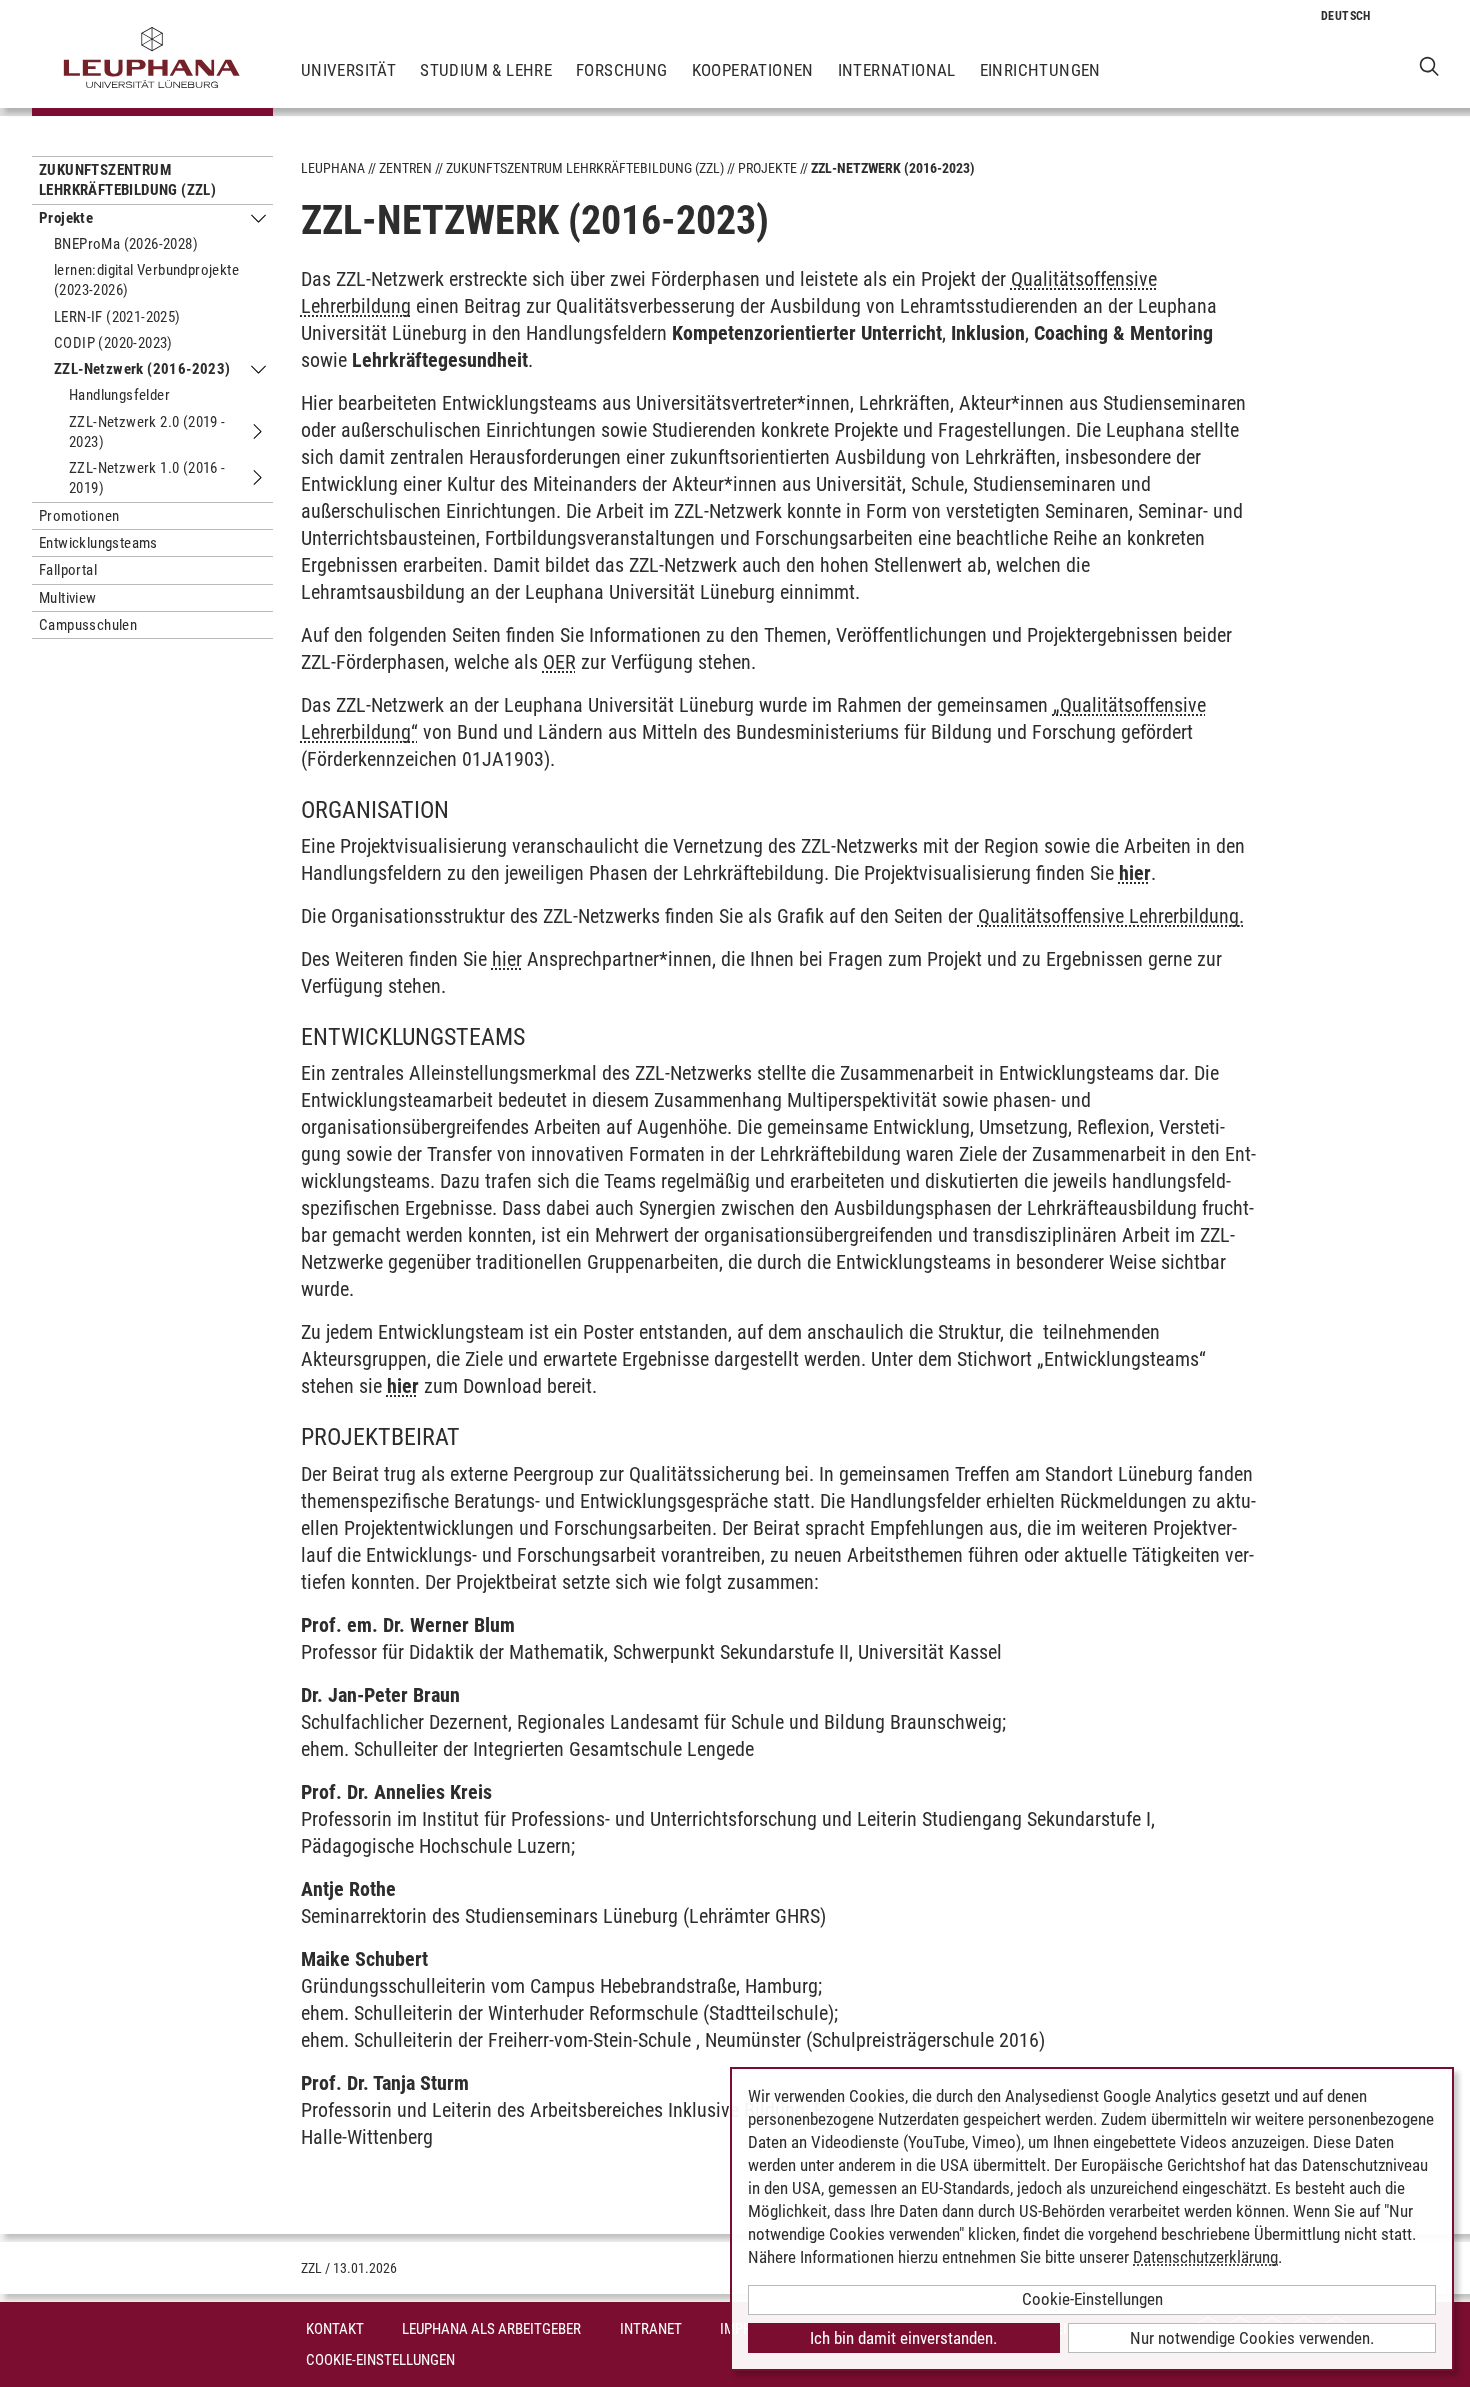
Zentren (405, 168)
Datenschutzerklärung (1205, 2257)
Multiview (68, 598)
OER (559, 662)
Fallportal (68, 570)
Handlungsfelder (119, 395)
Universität (348, 70)
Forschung (622, 70)
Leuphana (333, 168)
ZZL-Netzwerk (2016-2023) (142, 369)
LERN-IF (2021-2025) (117, 317)
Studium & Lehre (486, 70)
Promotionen (79, 516)
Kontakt (335, 2329)
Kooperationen (753, 70)
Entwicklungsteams (98, 543)
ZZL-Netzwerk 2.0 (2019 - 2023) (147, 432)
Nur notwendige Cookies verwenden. (1252, 2338)
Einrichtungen (1040, 70)
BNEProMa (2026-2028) (126, 244)
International (897, 70)
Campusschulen (88, 625)
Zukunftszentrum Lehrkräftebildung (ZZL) (127, 180)
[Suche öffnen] (1429, 65)
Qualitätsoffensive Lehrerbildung (1108, 916)
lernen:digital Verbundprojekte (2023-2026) (146, 280)
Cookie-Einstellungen (380, 2360)
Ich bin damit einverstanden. (903, 2338)
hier (507, 959)
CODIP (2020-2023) (113, 343)
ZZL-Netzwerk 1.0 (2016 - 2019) (147, 478)
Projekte (66, 218)
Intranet (651, 2329)
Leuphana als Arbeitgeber (491, 2329)
